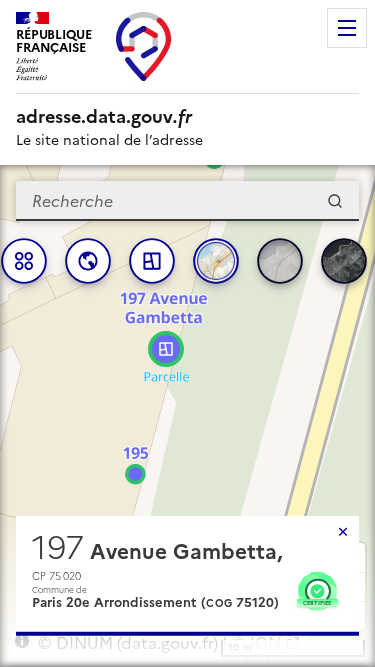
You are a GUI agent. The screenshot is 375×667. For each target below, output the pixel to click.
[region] (187, 416)
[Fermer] (343, 532)
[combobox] (187, 201)
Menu (347, 28)
